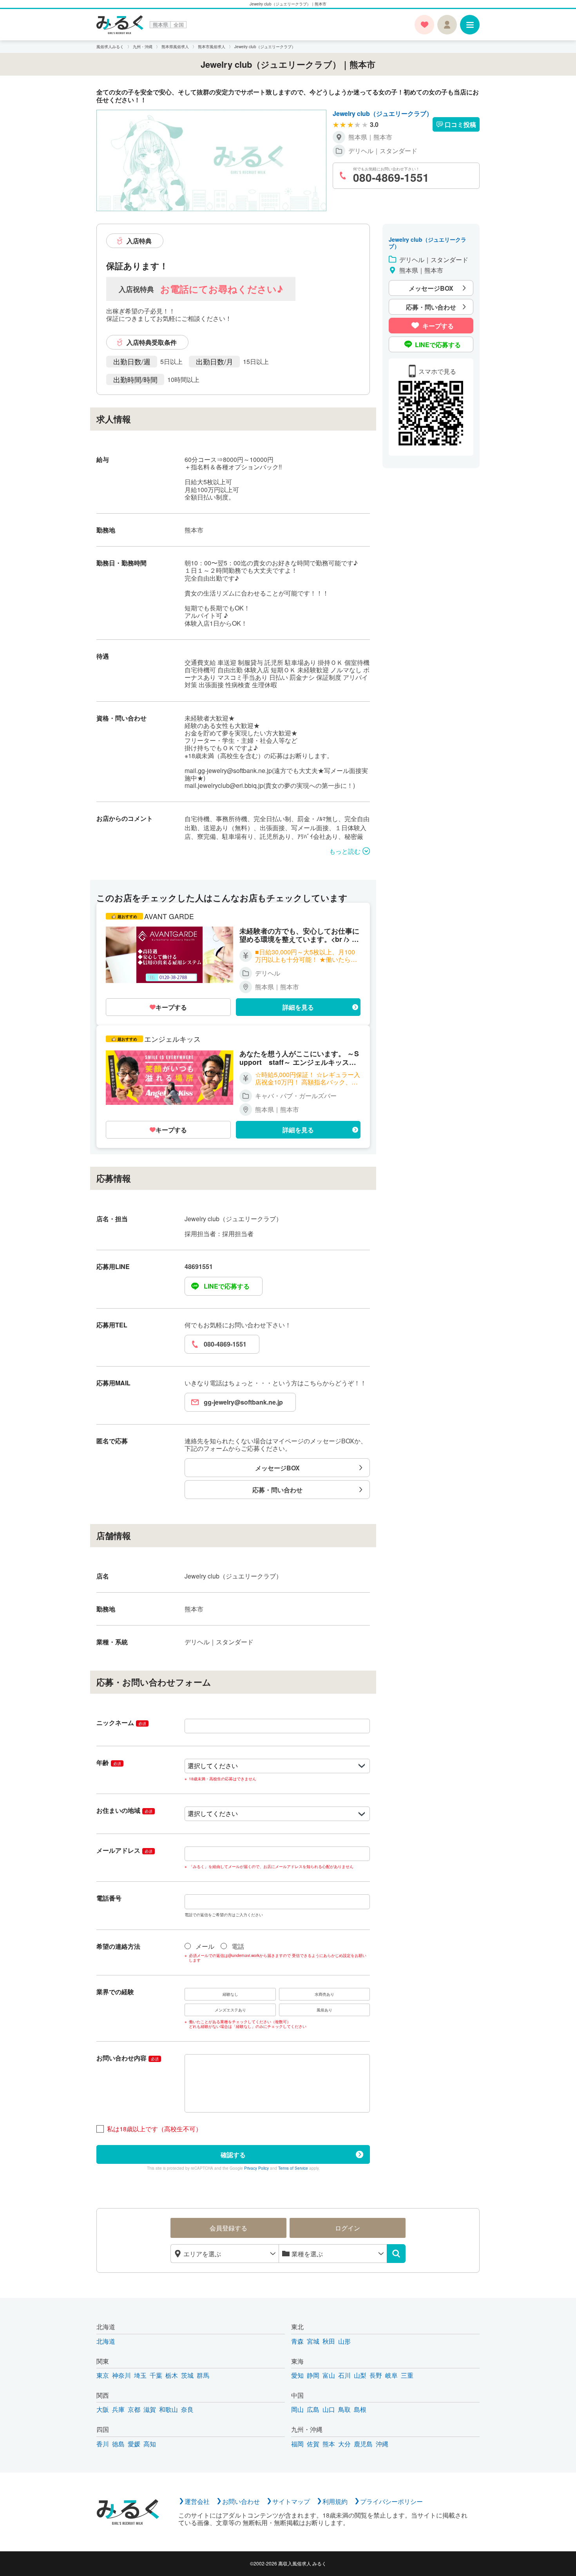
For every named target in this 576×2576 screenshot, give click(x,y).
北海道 (106, 2327)
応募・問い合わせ (277, 1490)
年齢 (109, 1762)
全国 (179, 25)
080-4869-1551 (225, 1344)
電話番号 (109, 1898)
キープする (171, 1007)
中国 (297, 2395)
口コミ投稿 (460, 124)
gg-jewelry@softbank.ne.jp (243, 1402)
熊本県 (160, 25)
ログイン (348, 2228)
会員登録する (228, 2228)
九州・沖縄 (307, 2429)
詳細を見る (298, 1007)
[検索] (396, 2254)
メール (205, 1946)
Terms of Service (293, 2168)
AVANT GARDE (169, 916)
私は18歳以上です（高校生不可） (154, 2129)
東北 (297, 2327)
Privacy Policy (256, 2168)
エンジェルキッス (172, 1039)
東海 (297, 2361)
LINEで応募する (227, 1286)
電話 (238, 1946)
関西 (103, 2395)
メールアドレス (124, 1850)
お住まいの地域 (124, 1810)
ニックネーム (121, 1722)
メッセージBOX (277, 1468)
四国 (103, 2429)
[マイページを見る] (447, 25)
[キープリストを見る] (424, 25)
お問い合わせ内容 (128, 2058)
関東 (103, 2361)
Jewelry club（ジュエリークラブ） (383, 113)
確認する (233, 2155)
